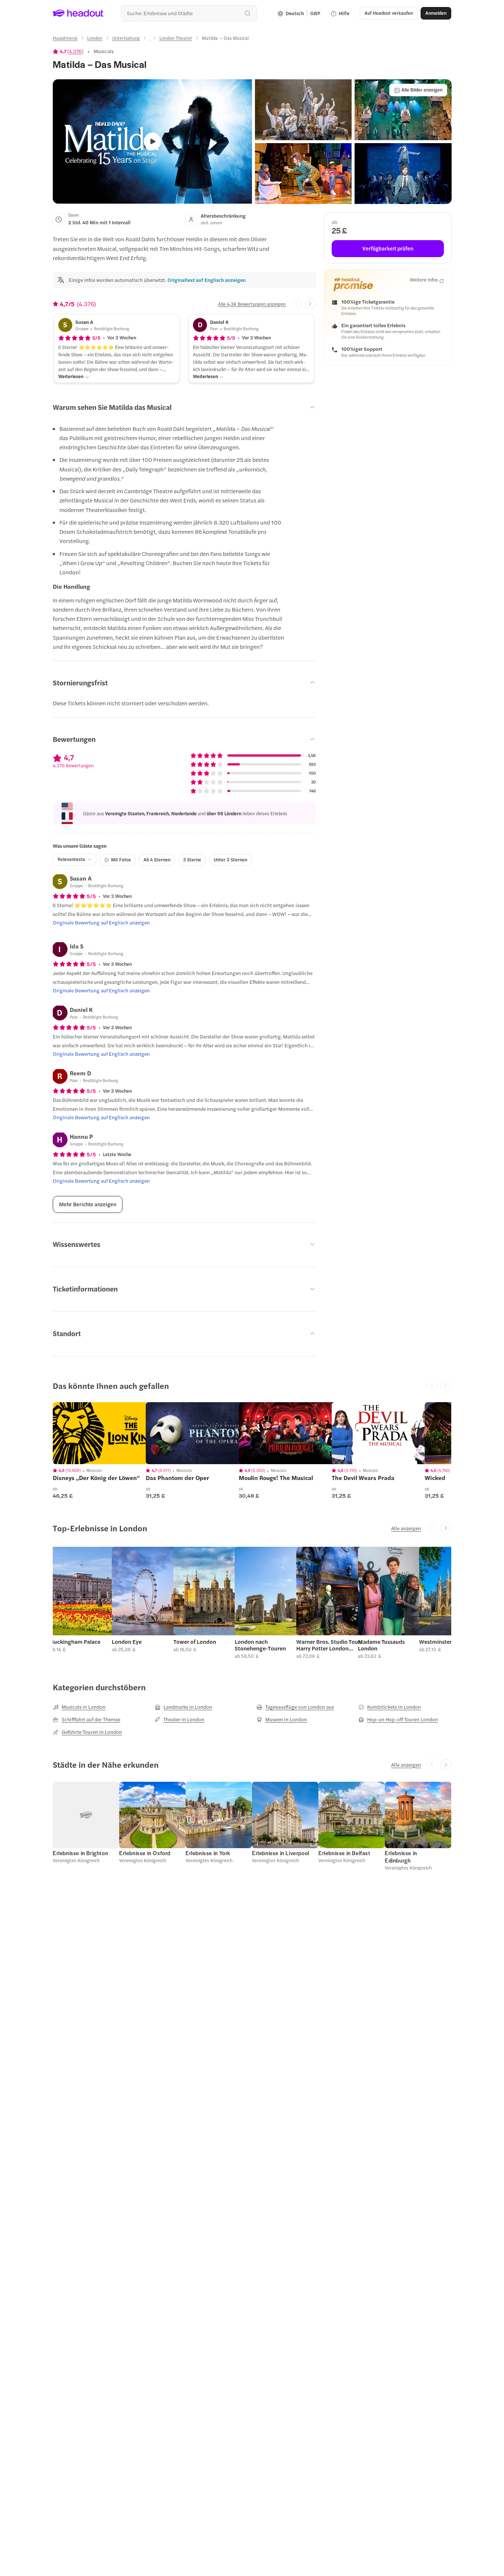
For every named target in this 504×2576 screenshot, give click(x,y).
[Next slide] (310, 304)
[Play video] (153, 141)
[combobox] (189, 13)
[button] (303, 110)
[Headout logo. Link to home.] (78, 13)
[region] (105, 1433)
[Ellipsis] (149, 40)
